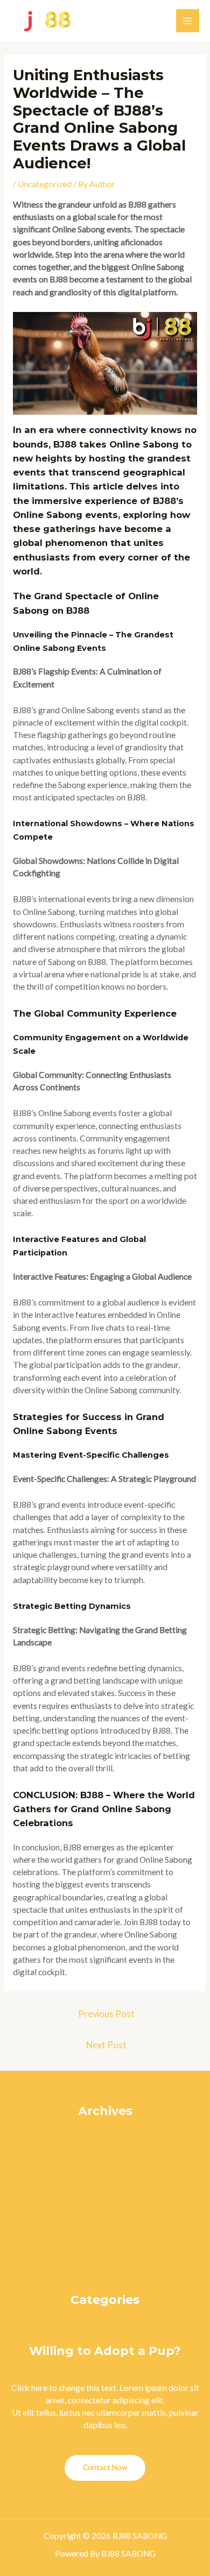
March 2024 (105, 2174)
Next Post (106, 2045)
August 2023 (105, 2262)
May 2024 (105, 2149)
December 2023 (105, 2212)
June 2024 (105, 2137)
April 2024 (105, 2162)
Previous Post (106, 2014)
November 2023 (105, 2224)
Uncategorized (45, 184)
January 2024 (105, 2199)
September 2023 (105, 2249)
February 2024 (105, 2187)
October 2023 (105, 2237)
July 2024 (105, 2124)
